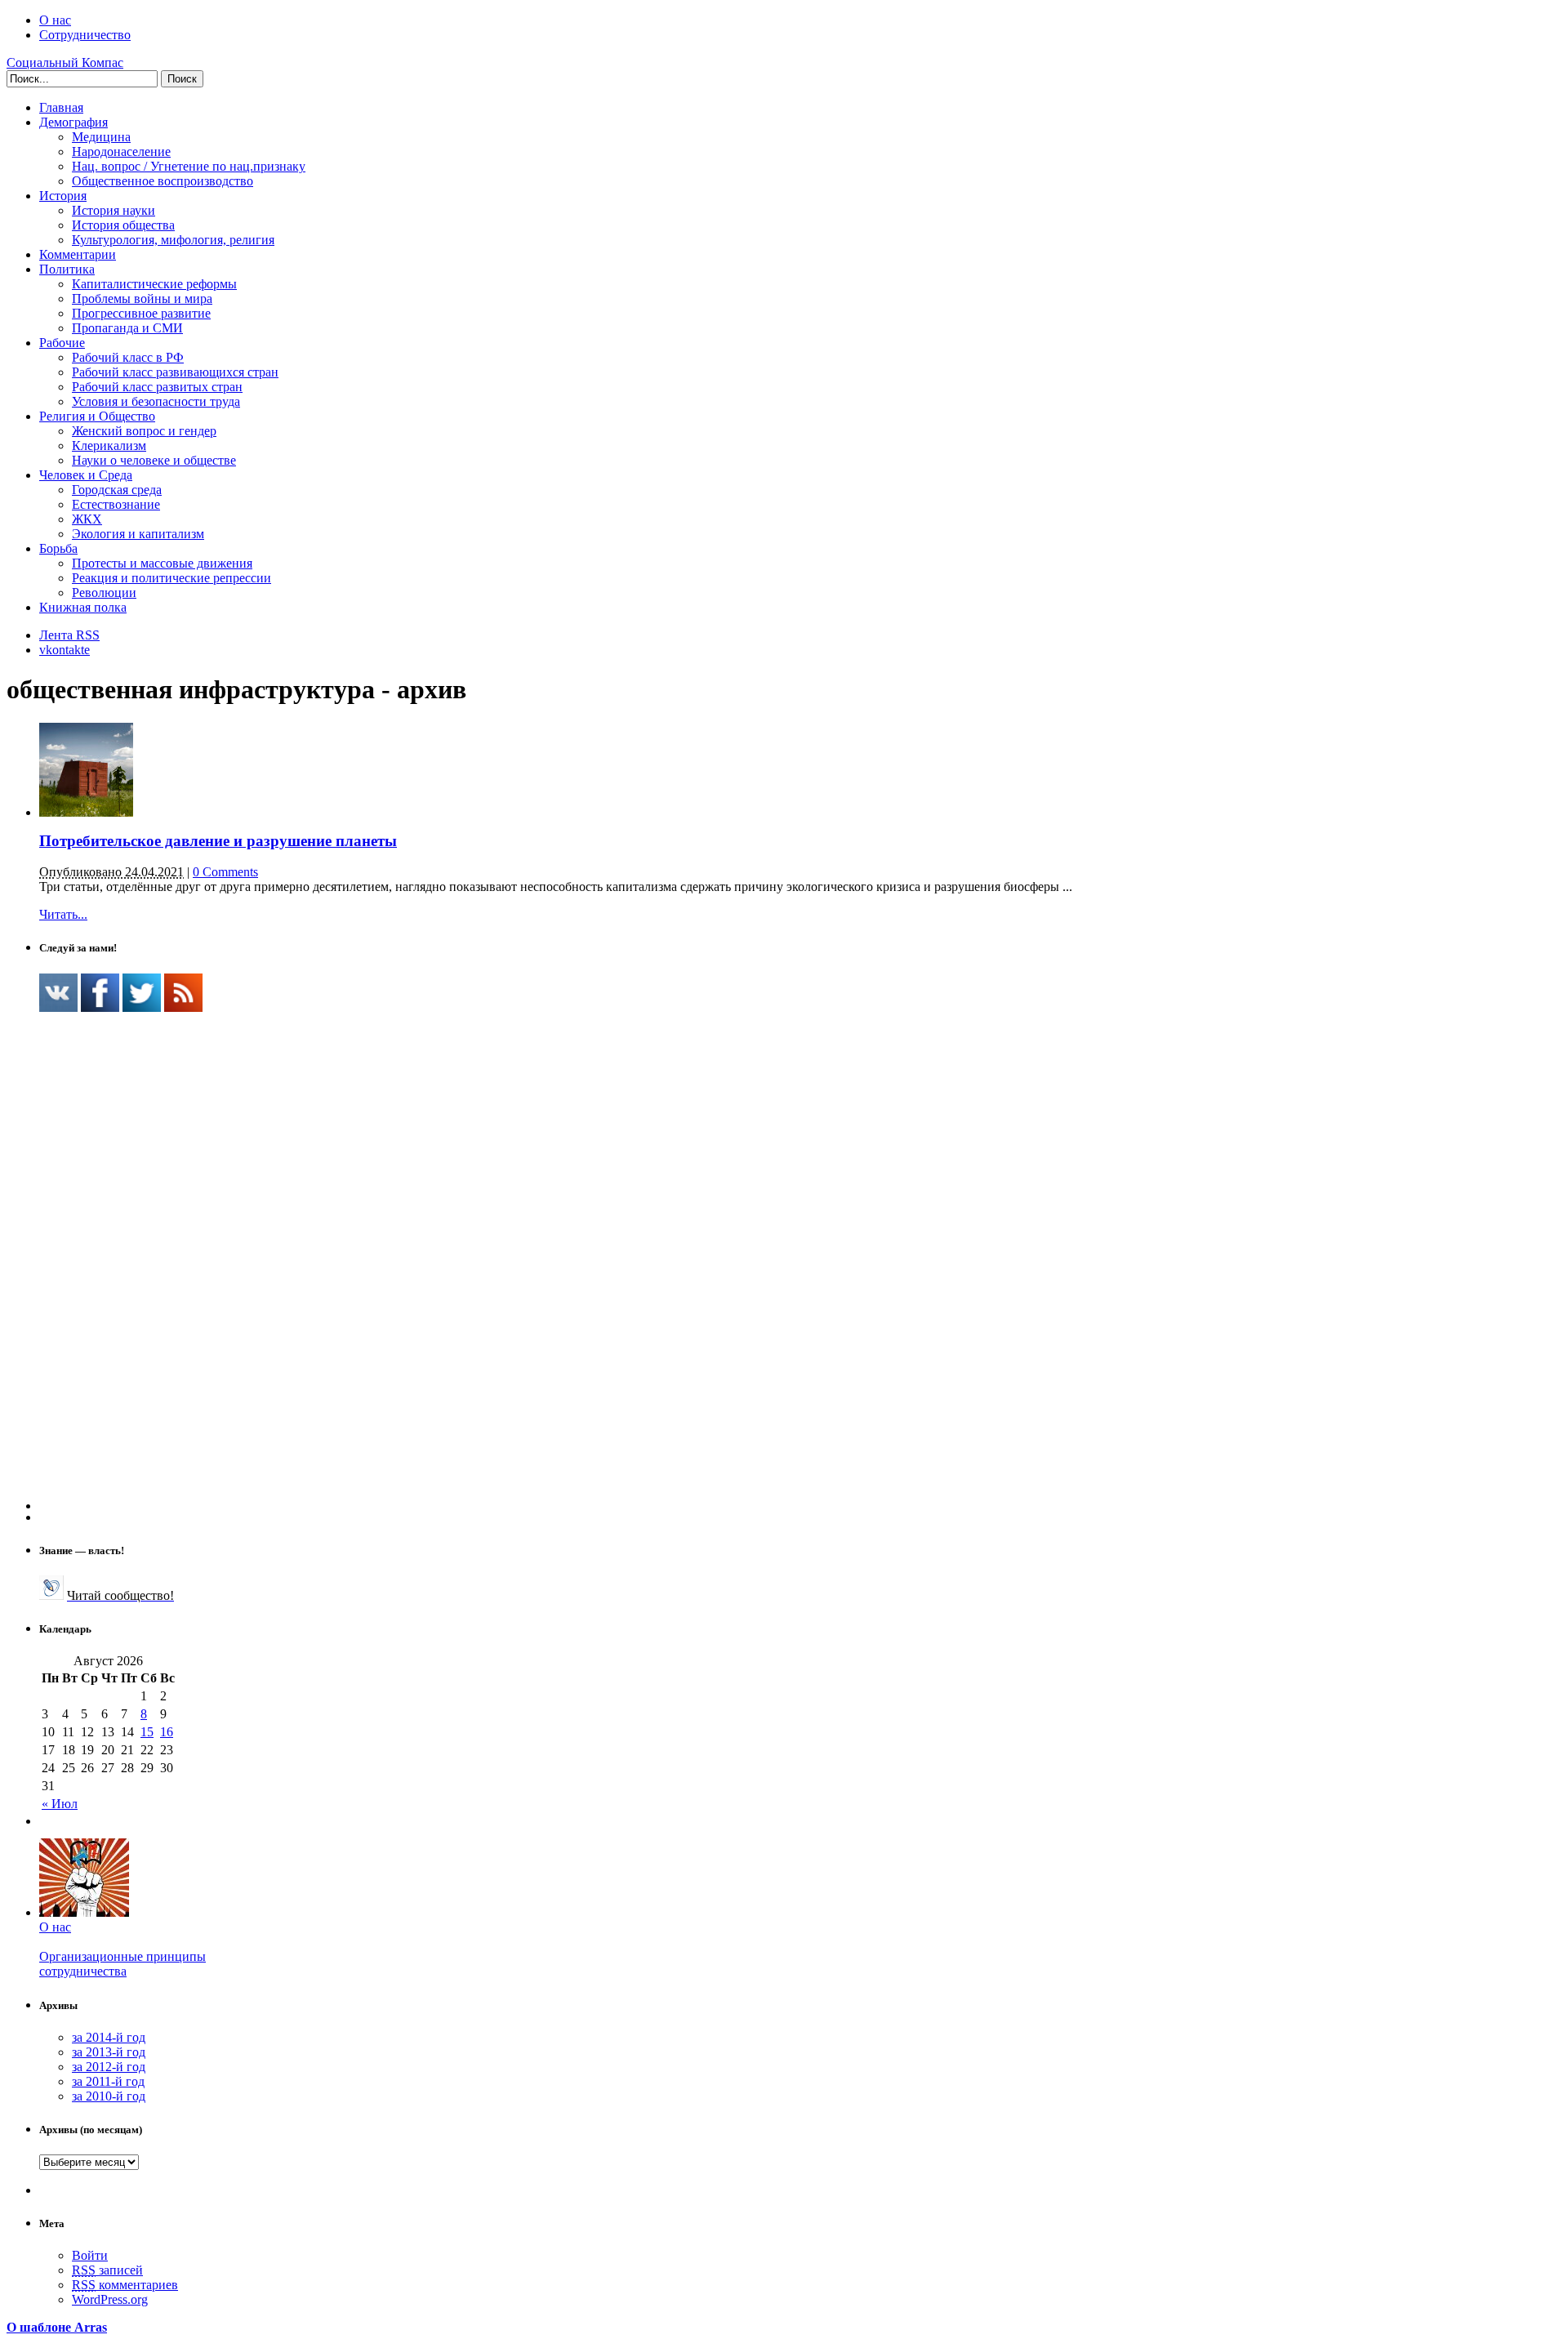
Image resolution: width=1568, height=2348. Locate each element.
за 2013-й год (109, 2052)
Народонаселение (121, 151)
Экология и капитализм (138, 534)
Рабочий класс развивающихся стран (175, 372)
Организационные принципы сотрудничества (122, 1964)
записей (107, 2270)
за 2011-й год (108, 2081)
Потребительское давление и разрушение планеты (218, 841)
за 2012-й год (109, 2067)
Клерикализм (109, 446)
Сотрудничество (85, 35)
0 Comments (225, 872)
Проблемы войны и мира (142, 299)
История (63, 196)
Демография (73, 122)
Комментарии (78, 254)
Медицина (101, 137)
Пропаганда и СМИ (127, 328)
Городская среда (117, 490)
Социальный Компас (65, 62)
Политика (67, 269)
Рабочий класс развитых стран (157, 387)
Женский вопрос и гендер (144, 431)
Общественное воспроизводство (163, 181)
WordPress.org (110, 2299)
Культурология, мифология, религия (173, 240)
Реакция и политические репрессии (171, 578)
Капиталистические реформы (154, 284)
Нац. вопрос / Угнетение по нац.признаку (189, 166)
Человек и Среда (86, 475)
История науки (114, 210)
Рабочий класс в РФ (128, 357)
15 (147, 1732)
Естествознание (116, 504)
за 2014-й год (109, 2037)
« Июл (60, 1804)
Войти (90, 2255)
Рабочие (62, 343)
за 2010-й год (109, 2096)
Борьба (58, 548)
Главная (61, 107)
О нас (55, 20)
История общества (123, 225)
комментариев (125, 2285)
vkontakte (65, 650)
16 (167, 1732)
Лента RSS (69, 635)
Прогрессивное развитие (141, 313)
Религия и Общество (97, 416)
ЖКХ (87, 519)
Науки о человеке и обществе (154, 460)
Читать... (63, 914)
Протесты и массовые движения (162, 563)
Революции (104, 593)
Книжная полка (83, 607)
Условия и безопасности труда (156, 401)
